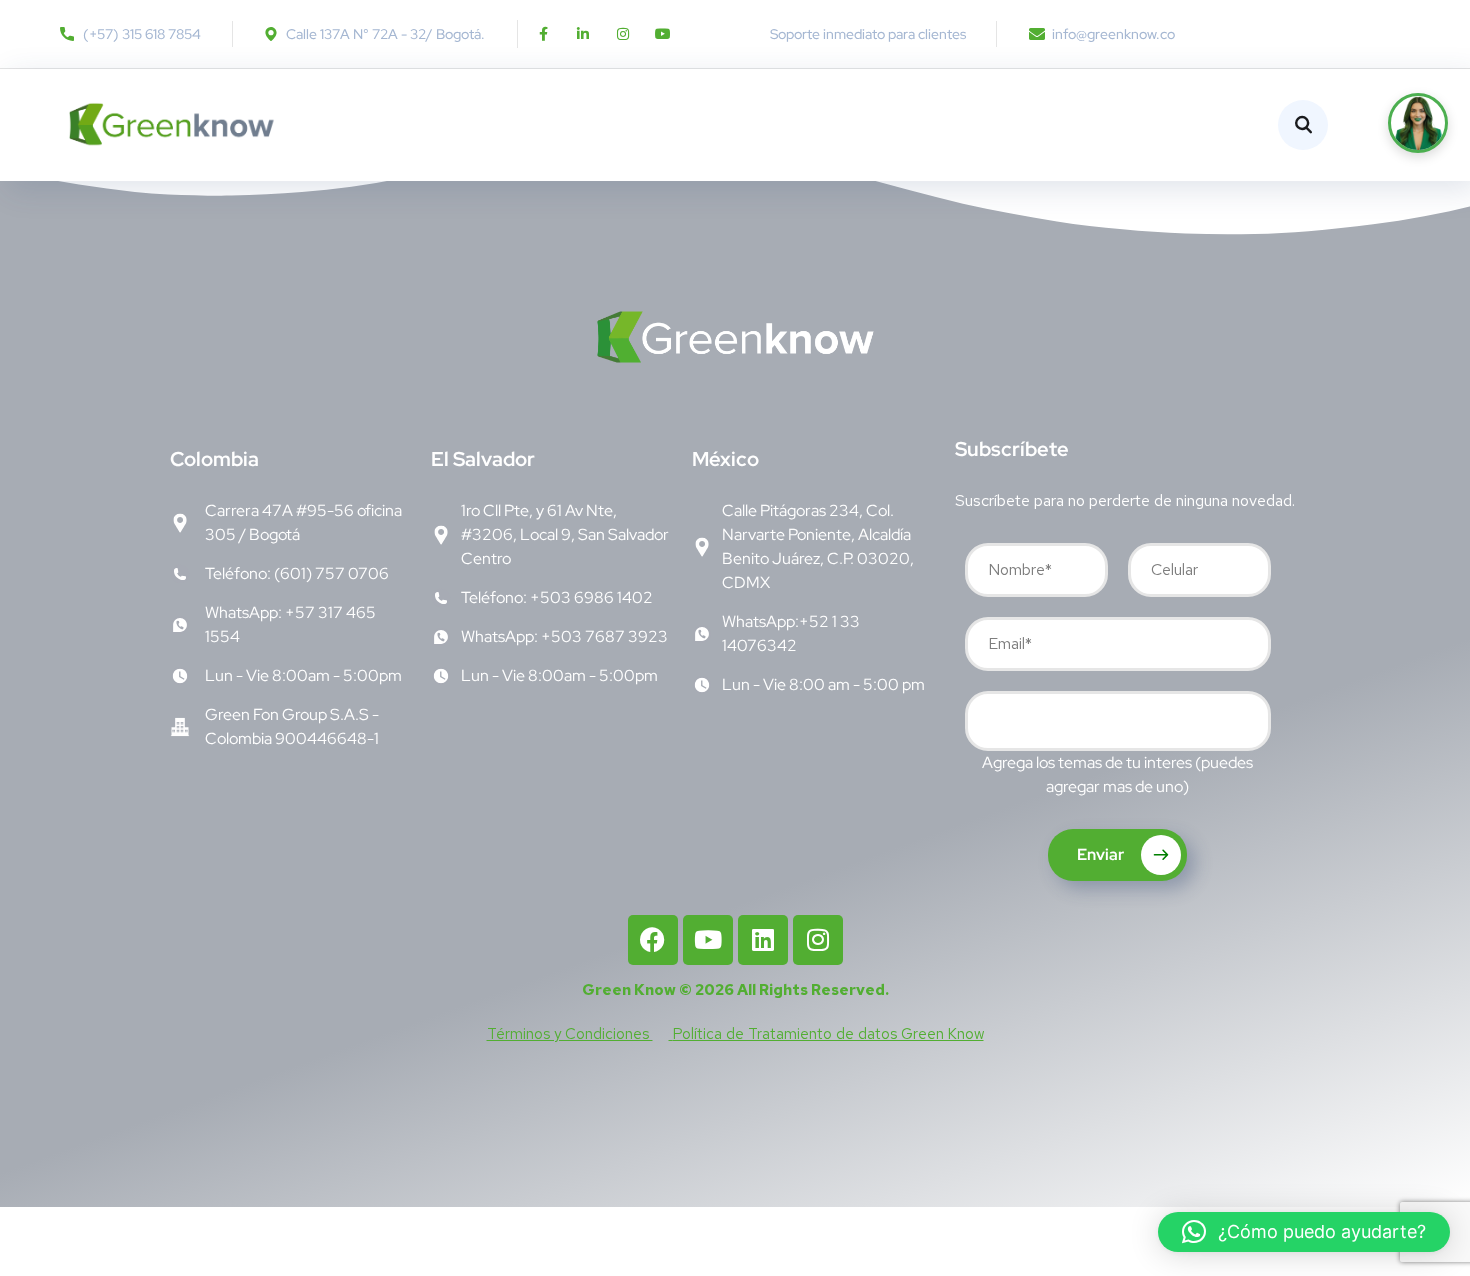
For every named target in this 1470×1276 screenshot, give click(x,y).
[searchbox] (986, 723)
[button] (1304, 1232)
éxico (725, 459)
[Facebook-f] (543, 34)
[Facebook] (653, 940)
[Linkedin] (763, 940)
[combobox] (1118, 721)
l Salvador (483, 459)
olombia (214, 459)
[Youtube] (663, 34)
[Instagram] (623, 34)
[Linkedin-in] (583, 34)
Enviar (1102, 854)
